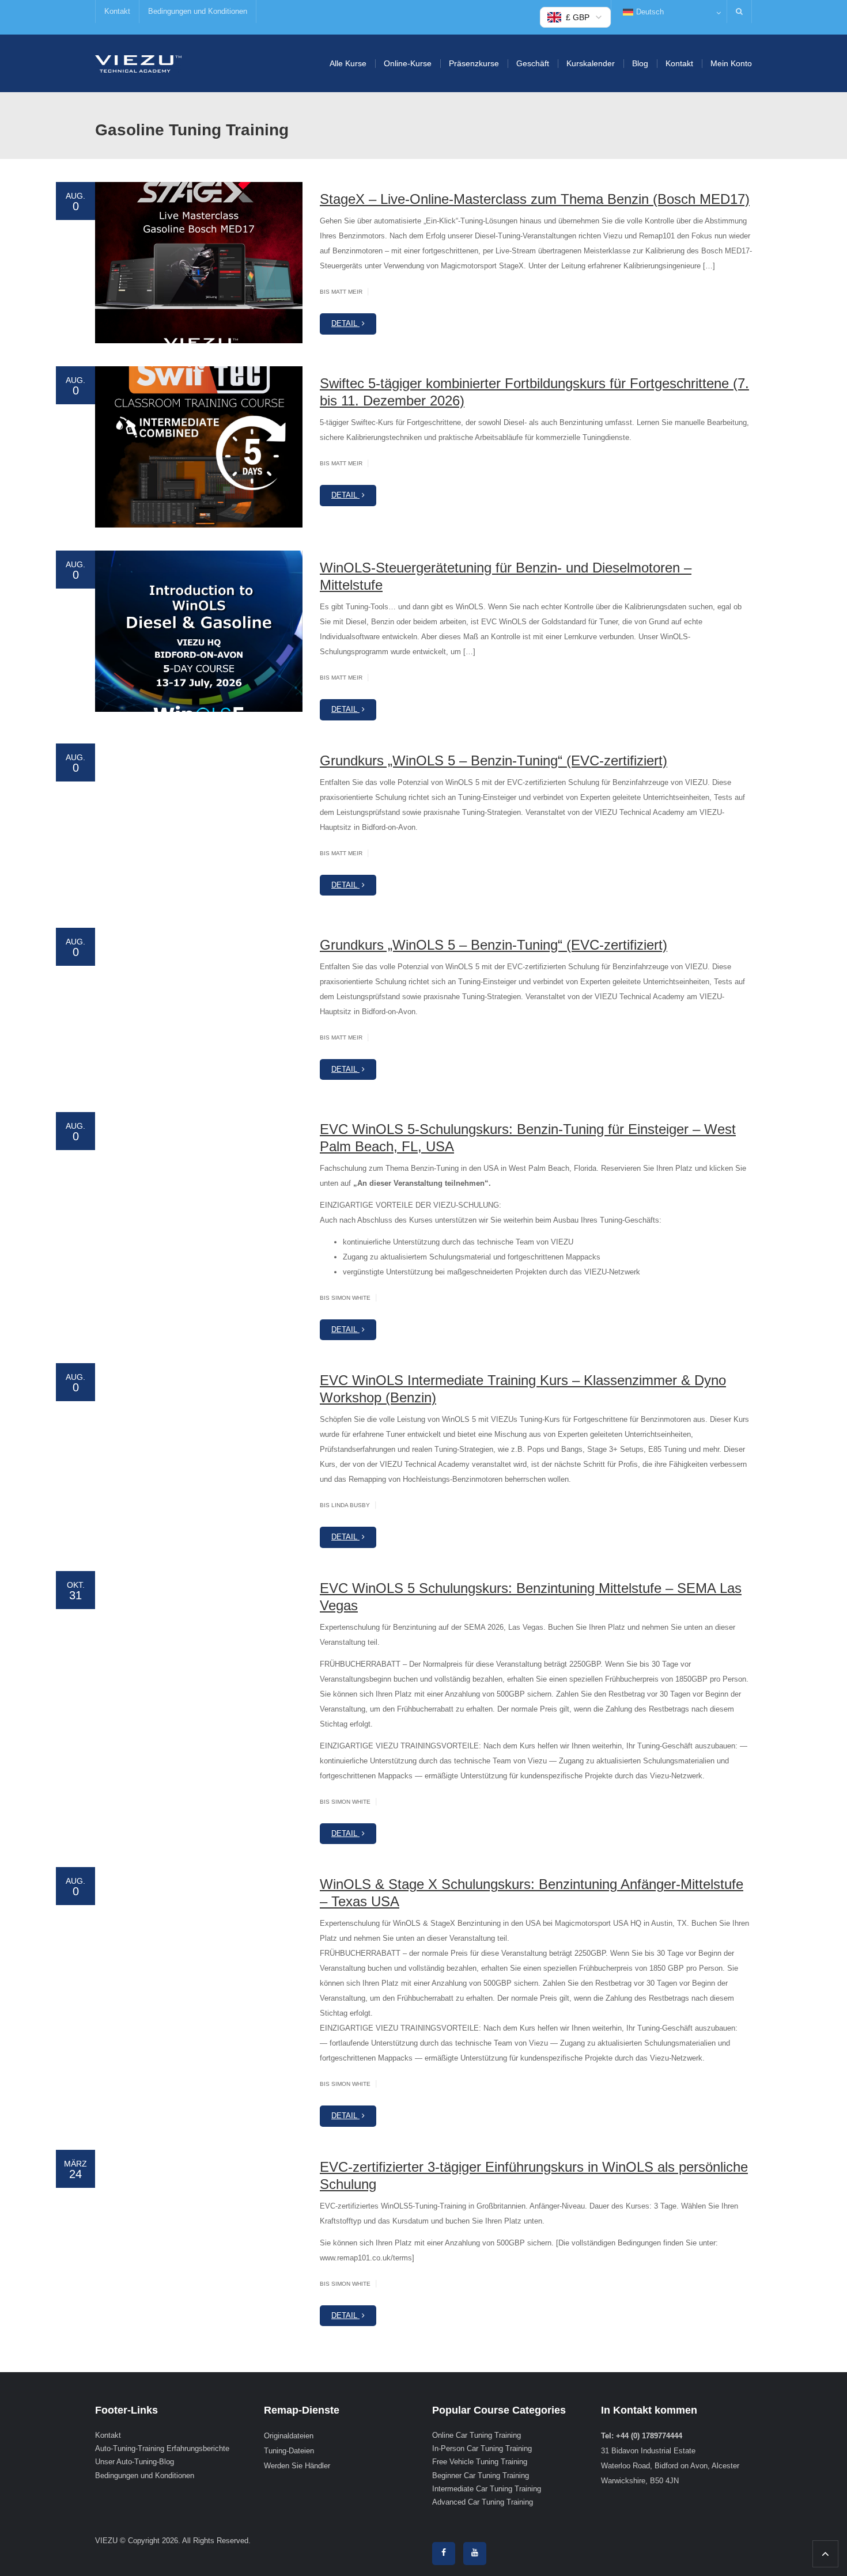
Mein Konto (731, 63)
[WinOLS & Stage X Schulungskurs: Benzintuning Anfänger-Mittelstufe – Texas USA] (199, 1948)
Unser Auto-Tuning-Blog (135, 2462)
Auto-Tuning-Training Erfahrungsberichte (162, 2448)
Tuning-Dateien (289, 2451)
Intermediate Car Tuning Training (487, 2489)
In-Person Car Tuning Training (482, 2448)
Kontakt (117, 11)
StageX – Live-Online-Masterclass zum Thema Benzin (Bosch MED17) (535, 199)
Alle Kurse (348, 63)
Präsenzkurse (474, 63)
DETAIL (345, 323)
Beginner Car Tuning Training (481, 2476)
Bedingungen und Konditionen (198, 11)
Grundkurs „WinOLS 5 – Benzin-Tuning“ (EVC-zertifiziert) (494, 760)
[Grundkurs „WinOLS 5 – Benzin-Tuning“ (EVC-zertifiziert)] (199, 824)
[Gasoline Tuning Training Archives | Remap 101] (138, 63)
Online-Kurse (408, 63)
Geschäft (533, 63)
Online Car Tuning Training (477, 2435)
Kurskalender (591, 63)
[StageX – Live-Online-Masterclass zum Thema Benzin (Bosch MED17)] (199, 263)
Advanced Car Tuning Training (483, 2503)
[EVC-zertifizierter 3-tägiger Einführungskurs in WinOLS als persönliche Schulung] (199, 2230)
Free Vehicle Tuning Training (480, 2462)
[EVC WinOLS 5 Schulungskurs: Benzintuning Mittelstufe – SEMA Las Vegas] (199, 1652)
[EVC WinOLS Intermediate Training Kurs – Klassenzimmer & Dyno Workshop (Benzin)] (199, 1444)
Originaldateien (289, 2436)
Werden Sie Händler (297, 2466)
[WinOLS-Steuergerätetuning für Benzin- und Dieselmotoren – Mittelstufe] (199, 631)
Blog (640, 63)
